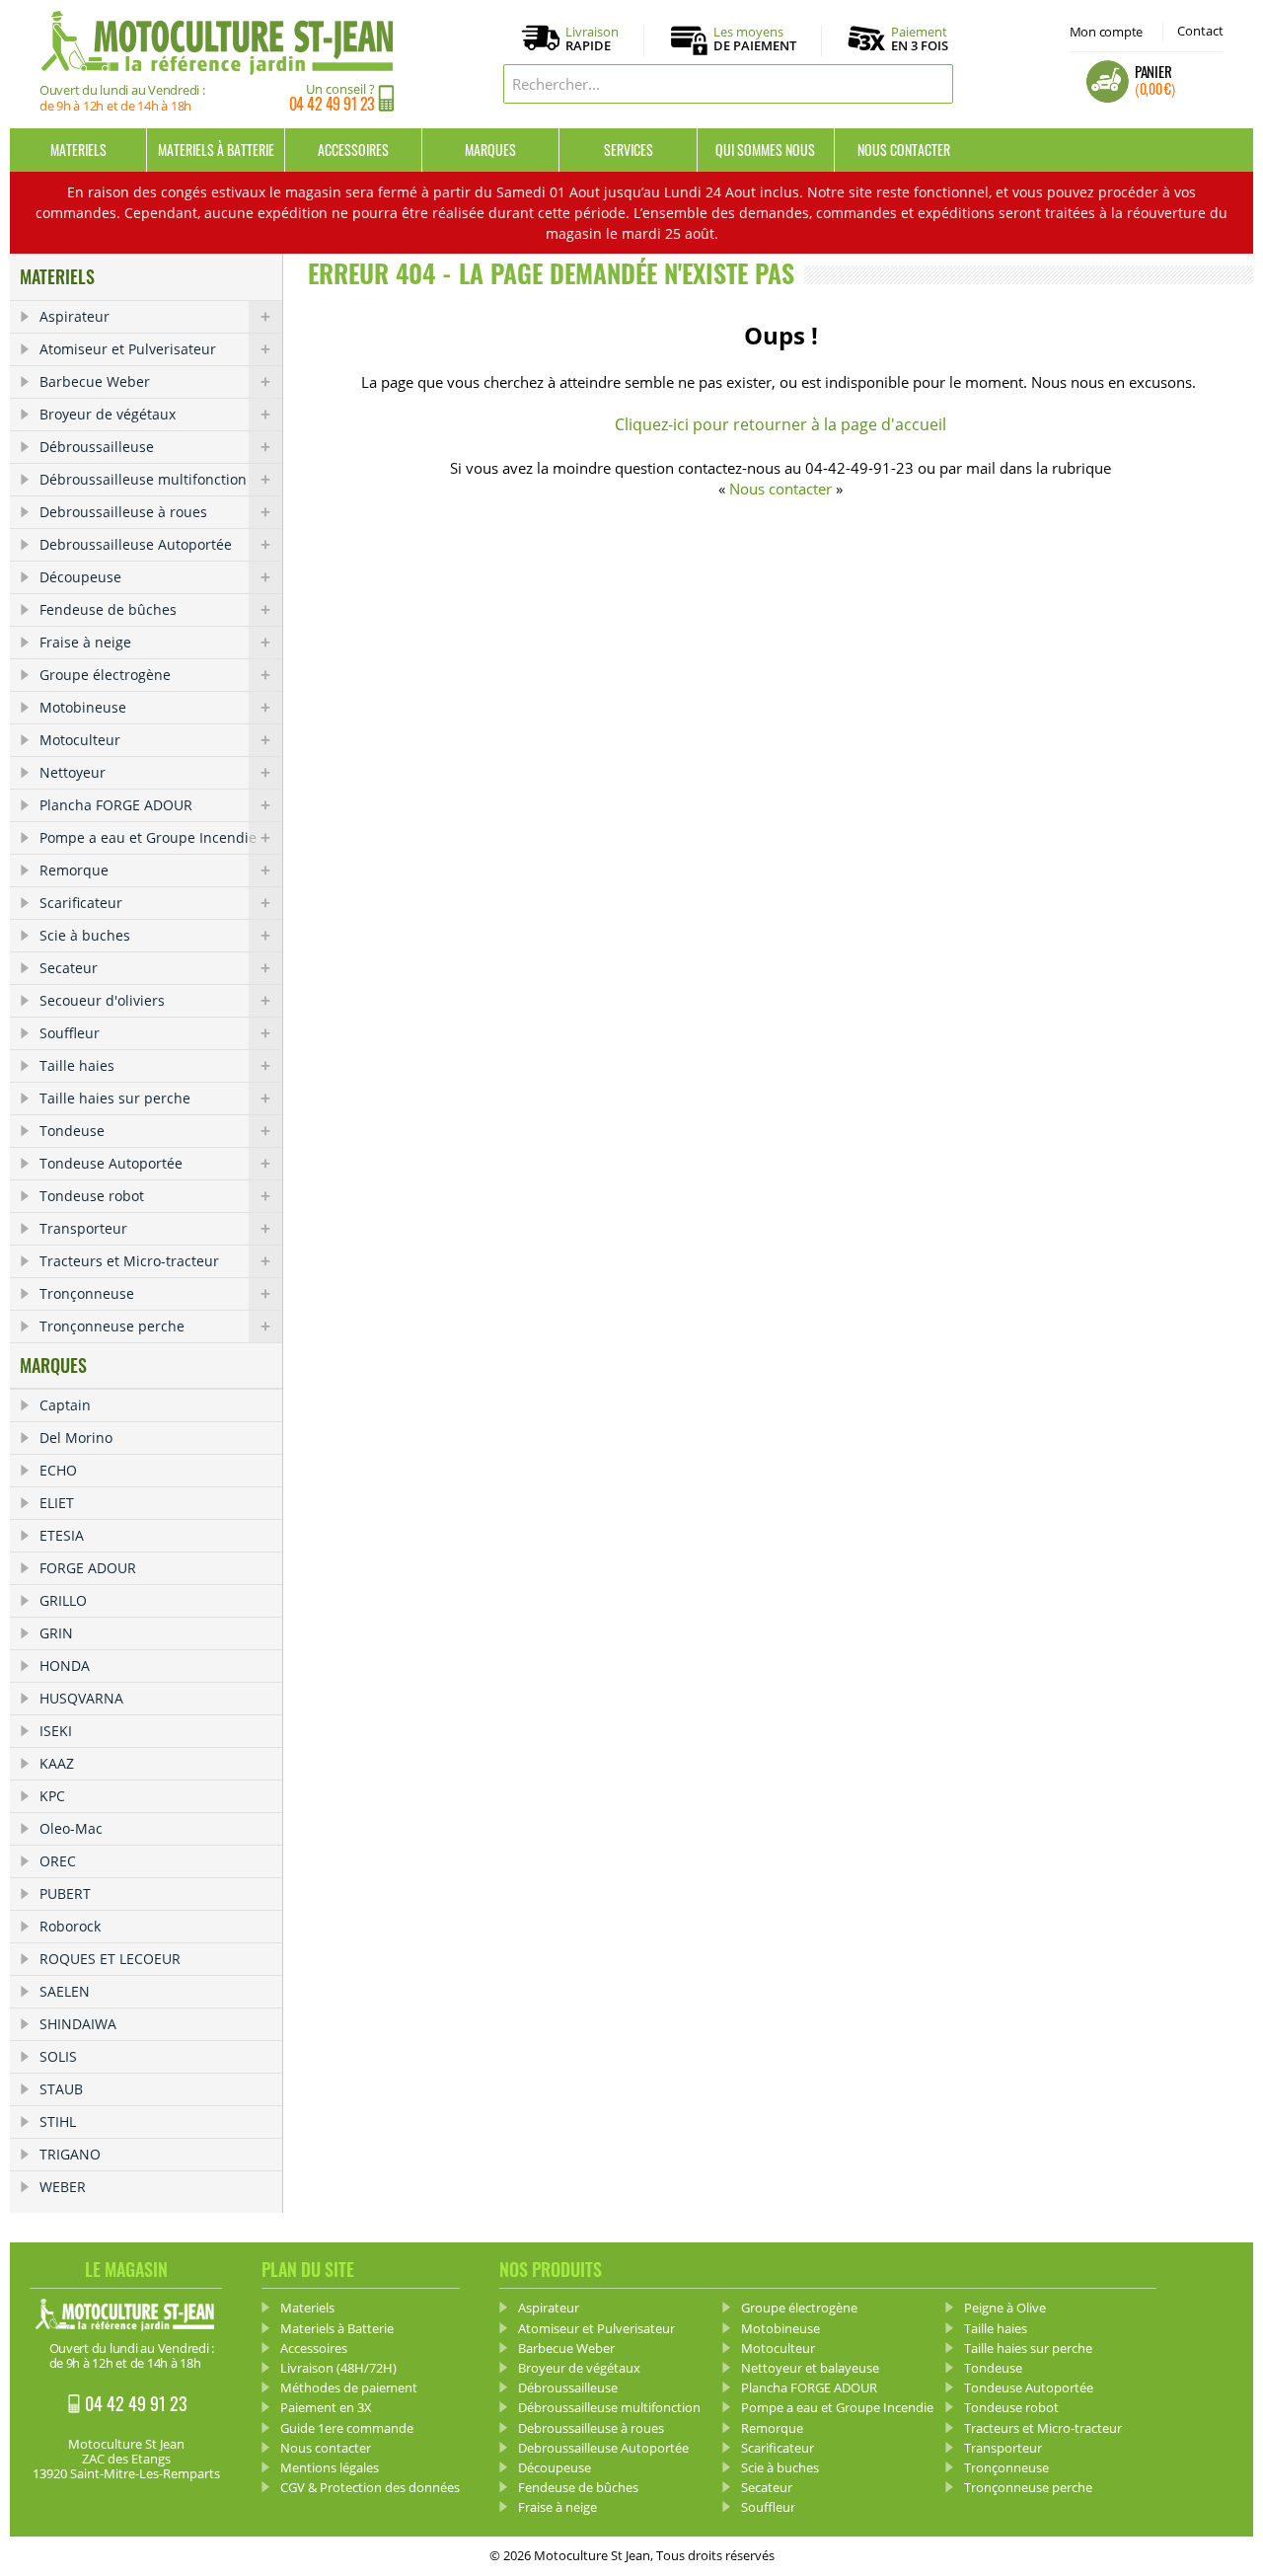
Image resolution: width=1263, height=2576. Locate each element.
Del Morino (76, 1438)
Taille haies (77, 1065)
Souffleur (70, 1033)
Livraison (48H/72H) (338, 2368)
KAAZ (57, 1763)
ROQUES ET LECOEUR (110, 1959)
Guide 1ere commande (347, 2428)
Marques (490, 150)
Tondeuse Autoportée (111, 1163)
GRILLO (63, 1600)
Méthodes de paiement (349, 2387)
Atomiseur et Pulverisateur (128, 349)
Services (629, 150)
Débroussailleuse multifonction (143, 479)
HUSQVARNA (81, 1698)
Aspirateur (74, 316)
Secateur (69, 968)
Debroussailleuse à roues (123, 512)
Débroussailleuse (97, 447)
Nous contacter (904, 150)
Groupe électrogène (105, 675)
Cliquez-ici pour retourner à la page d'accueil (780, 424)
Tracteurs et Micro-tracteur (129, 1261)
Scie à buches (85, 935)
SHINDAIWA (78, 2024)
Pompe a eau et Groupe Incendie (148, 837)
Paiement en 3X (326, 2407)
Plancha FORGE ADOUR (116, 805)
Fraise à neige (85, 642)
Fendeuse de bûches (108, 609)
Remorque (74, 870)
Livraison (592, 39)
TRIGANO (70, 2154)
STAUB (61, 2089)
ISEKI (56, 1731)
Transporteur (83, 1228)
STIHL (58, 2121)
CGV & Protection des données (370, 2487)
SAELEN (65, 1991)
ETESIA (62, 1535)
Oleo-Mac (71, 1828)
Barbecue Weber (95, 381)
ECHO (58, 1470)
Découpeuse (80, 577)
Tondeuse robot (92, 1196)
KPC (52, 1796)
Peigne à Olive (1005, 2308)
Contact (1200, 31)
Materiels (78, 150)
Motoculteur (80, 740)
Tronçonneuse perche (112, 1326)
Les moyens (755, 39)
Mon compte (1106, 32)
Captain (65, 1405)
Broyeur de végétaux (108, 414)
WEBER (63, 2187)
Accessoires (353, 150)
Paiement (920, 38)
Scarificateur (81, 903)
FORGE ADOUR (88, 1568)
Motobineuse (83, 707)
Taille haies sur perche (115, 1098)
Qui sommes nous (765, 150)
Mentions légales (330, 2467)
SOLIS (58, 2056)
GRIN (56, 1633)
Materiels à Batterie (216, 150)
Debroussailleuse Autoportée (136, 544)
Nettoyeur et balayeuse (810, 2368)
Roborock (70, 1926)
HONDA (65, 1666)
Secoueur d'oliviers (102, 1000)
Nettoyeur (73, 772)
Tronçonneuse (87, 1293)
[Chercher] (933, 84)
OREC (58, 1861)
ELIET (57, 1503)
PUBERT (65, 1894)
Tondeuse (72, 1131)
